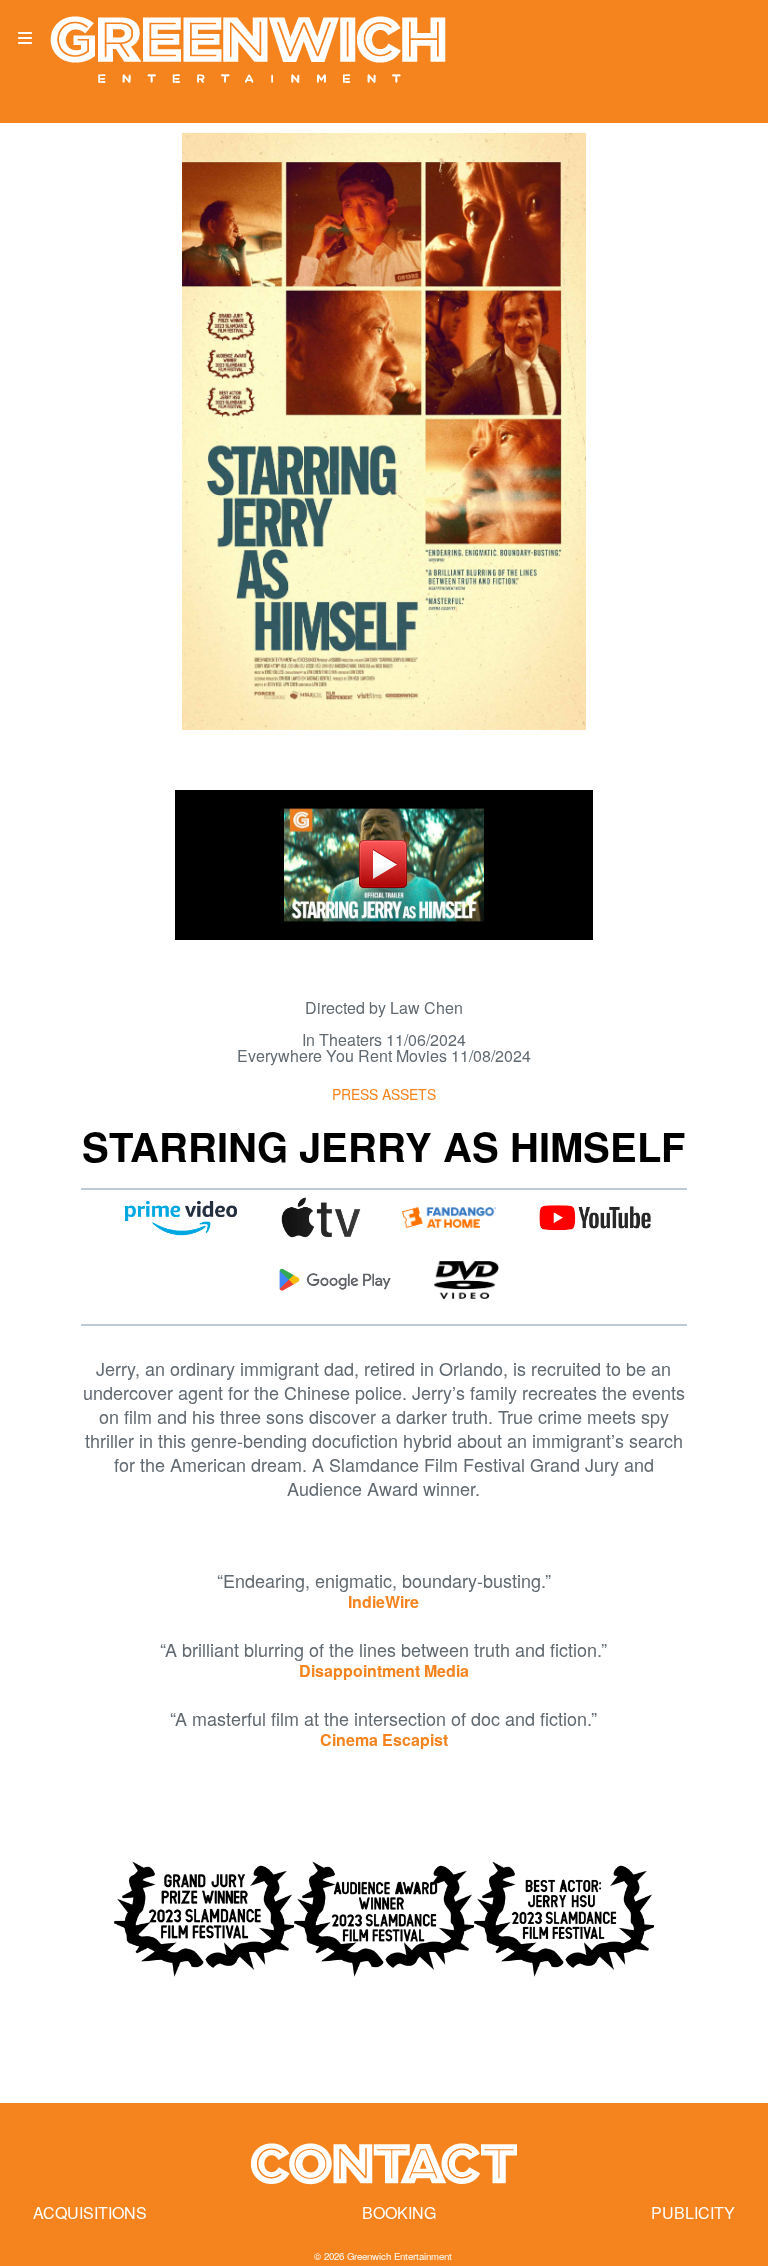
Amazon (180, 1218)
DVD (466, 1280)
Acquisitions (90, 2212)
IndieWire (383, 1601)
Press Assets (384, 1094)
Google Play (335, 1280)
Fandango (449, 1218)
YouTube (594, 1218)
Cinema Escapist (384, 1739)
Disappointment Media (384, 1670)
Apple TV (320, 1218)
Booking (399, 2212)
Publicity (693, 2212)
